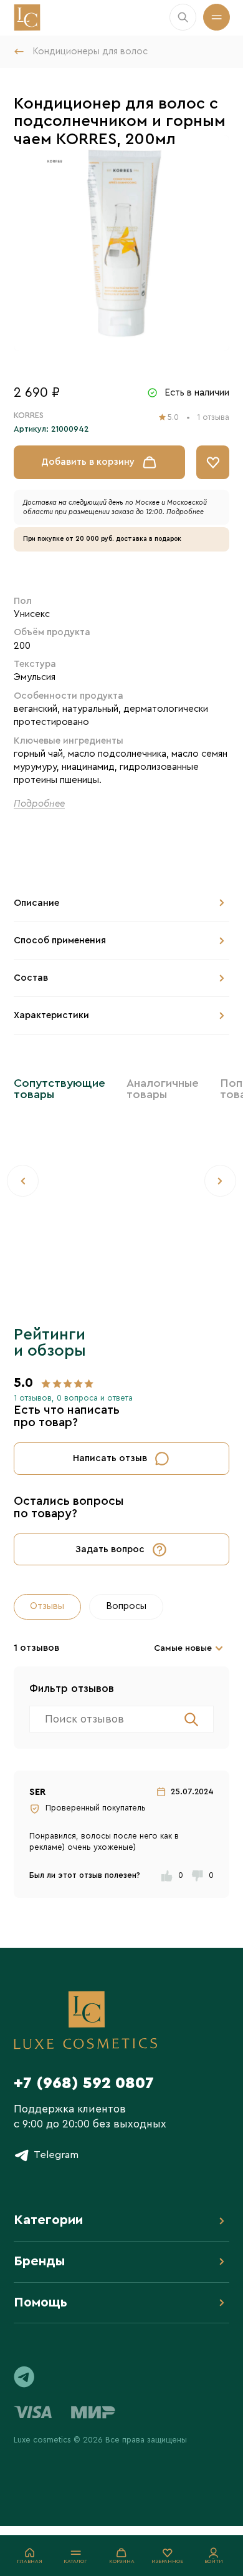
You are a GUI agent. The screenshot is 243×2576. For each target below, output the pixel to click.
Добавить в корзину (88, 462)
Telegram (56, 2155)
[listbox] (191, 1648)
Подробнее (185, 512)
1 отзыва (213, 417)
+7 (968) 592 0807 (84, 2083)
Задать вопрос (110, 1549)
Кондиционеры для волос (90, 51)
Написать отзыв (110, 1458)
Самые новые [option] (183, 1648)
